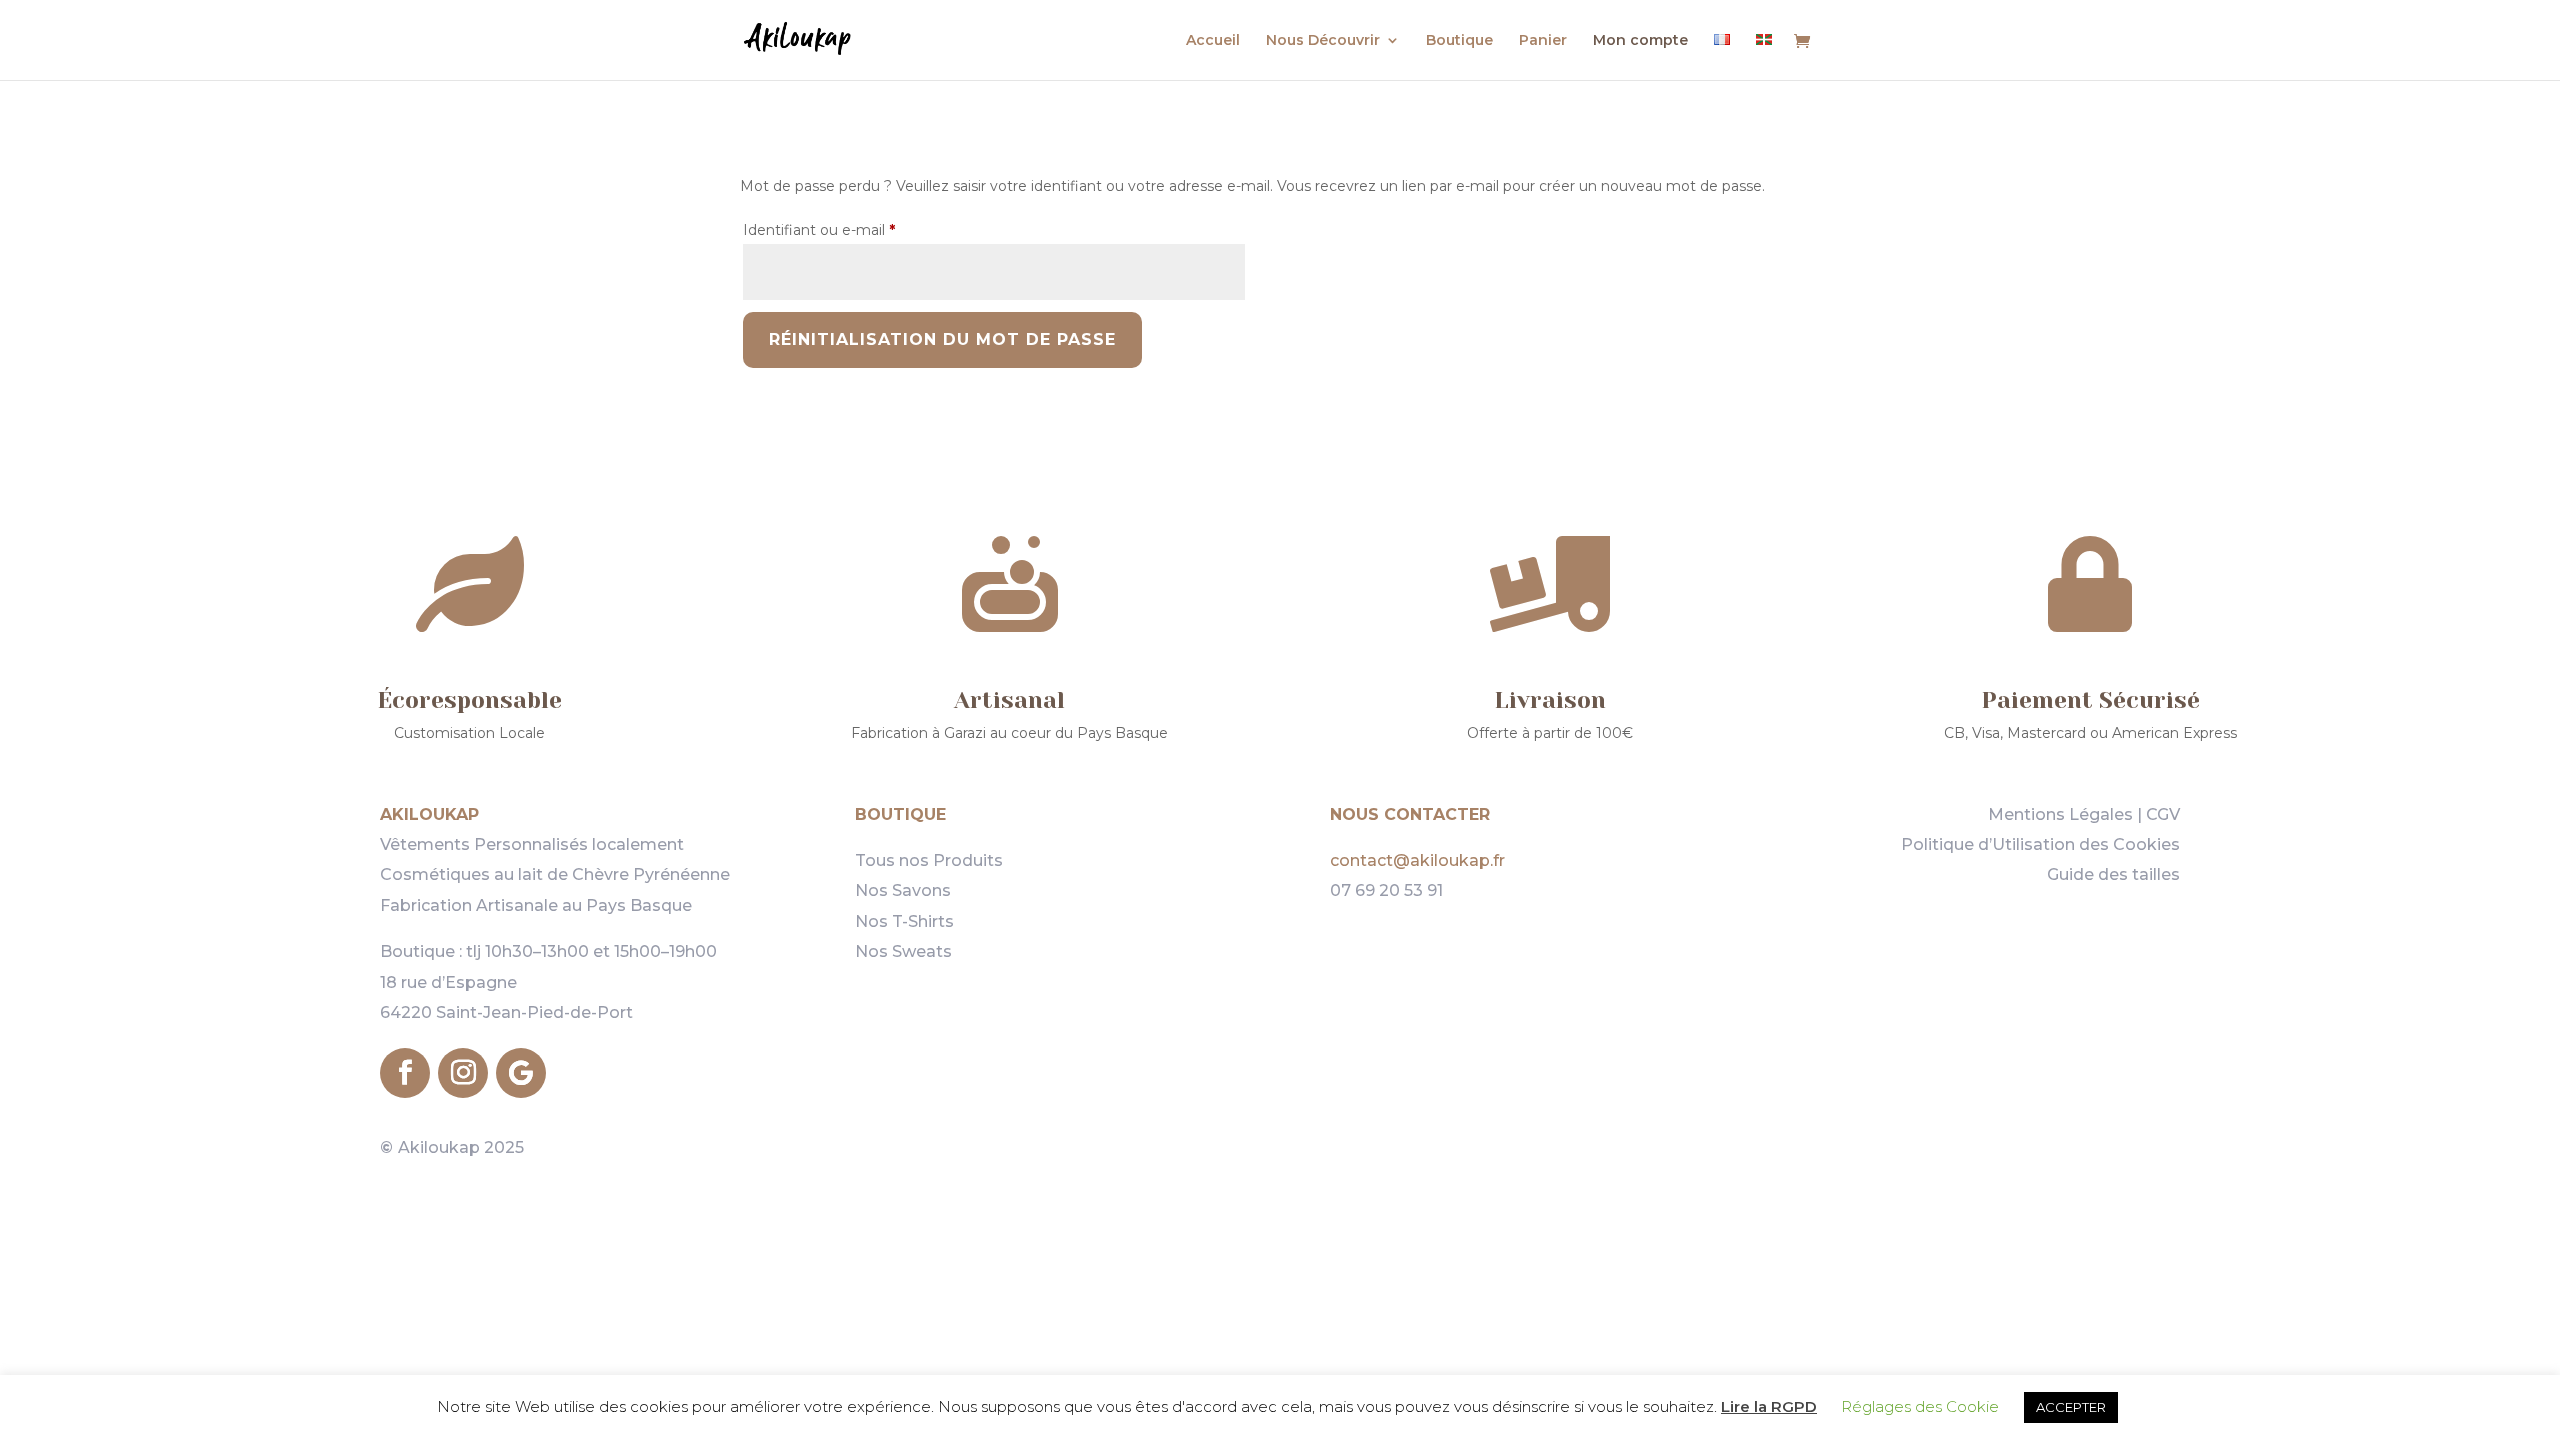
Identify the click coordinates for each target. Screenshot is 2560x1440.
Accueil (1213, 41)
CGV (2163, 814)
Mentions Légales (2060, 814)
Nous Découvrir (1323, 41)
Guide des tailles (2113, 874)
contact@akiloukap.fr (1417, 860)
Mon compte (1640, 41)
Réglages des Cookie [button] (1920, 1406)
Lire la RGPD (1769, 1406)
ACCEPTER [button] (2071, 1407)
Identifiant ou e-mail (857, 229)
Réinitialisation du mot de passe (942, 339)
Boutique (1459, 41)
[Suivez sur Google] (521, 1073)
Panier (1543, 41)
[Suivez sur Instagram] (463, 1073)
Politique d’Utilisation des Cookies (2040, 844)
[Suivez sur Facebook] (405, 1073)
